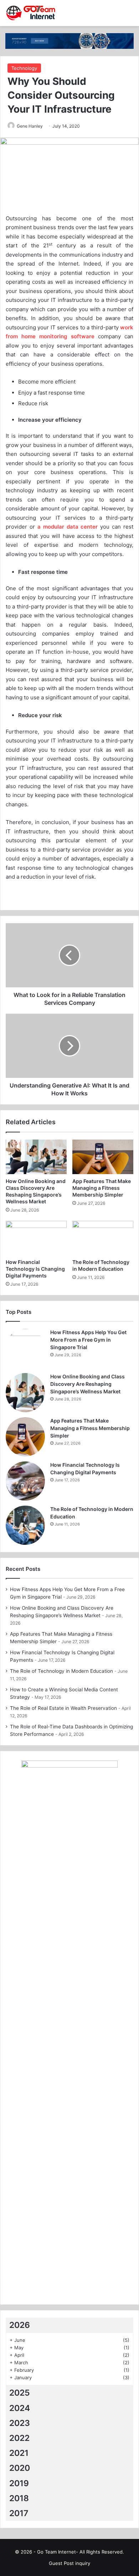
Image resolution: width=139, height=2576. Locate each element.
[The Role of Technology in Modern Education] (103, 1238)
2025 (20, 2393)
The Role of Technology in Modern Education (61, 1671)
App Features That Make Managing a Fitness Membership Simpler (102, 1188)
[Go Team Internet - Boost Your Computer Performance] (34, 13)
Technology (24, 68)
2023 (20, 2423)
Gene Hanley (30, 126)
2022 (19, 2438)
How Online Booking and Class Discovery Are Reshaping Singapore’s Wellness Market (87, 1384)
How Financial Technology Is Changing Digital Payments (35, 1269)
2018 (19, 2498)
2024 (20, 2408)
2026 (20, 2325)
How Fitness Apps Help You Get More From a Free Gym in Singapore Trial (88, 1340)
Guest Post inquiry (69, 2563)
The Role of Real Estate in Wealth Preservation (63, 1708)
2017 (19, 2513)
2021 (19, 2453)
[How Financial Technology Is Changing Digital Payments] (36, 1238)
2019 (19, 2483)
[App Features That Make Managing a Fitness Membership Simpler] (103, 1157)
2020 (20, 2468)
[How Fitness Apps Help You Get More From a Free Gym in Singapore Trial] (25, 1348)
